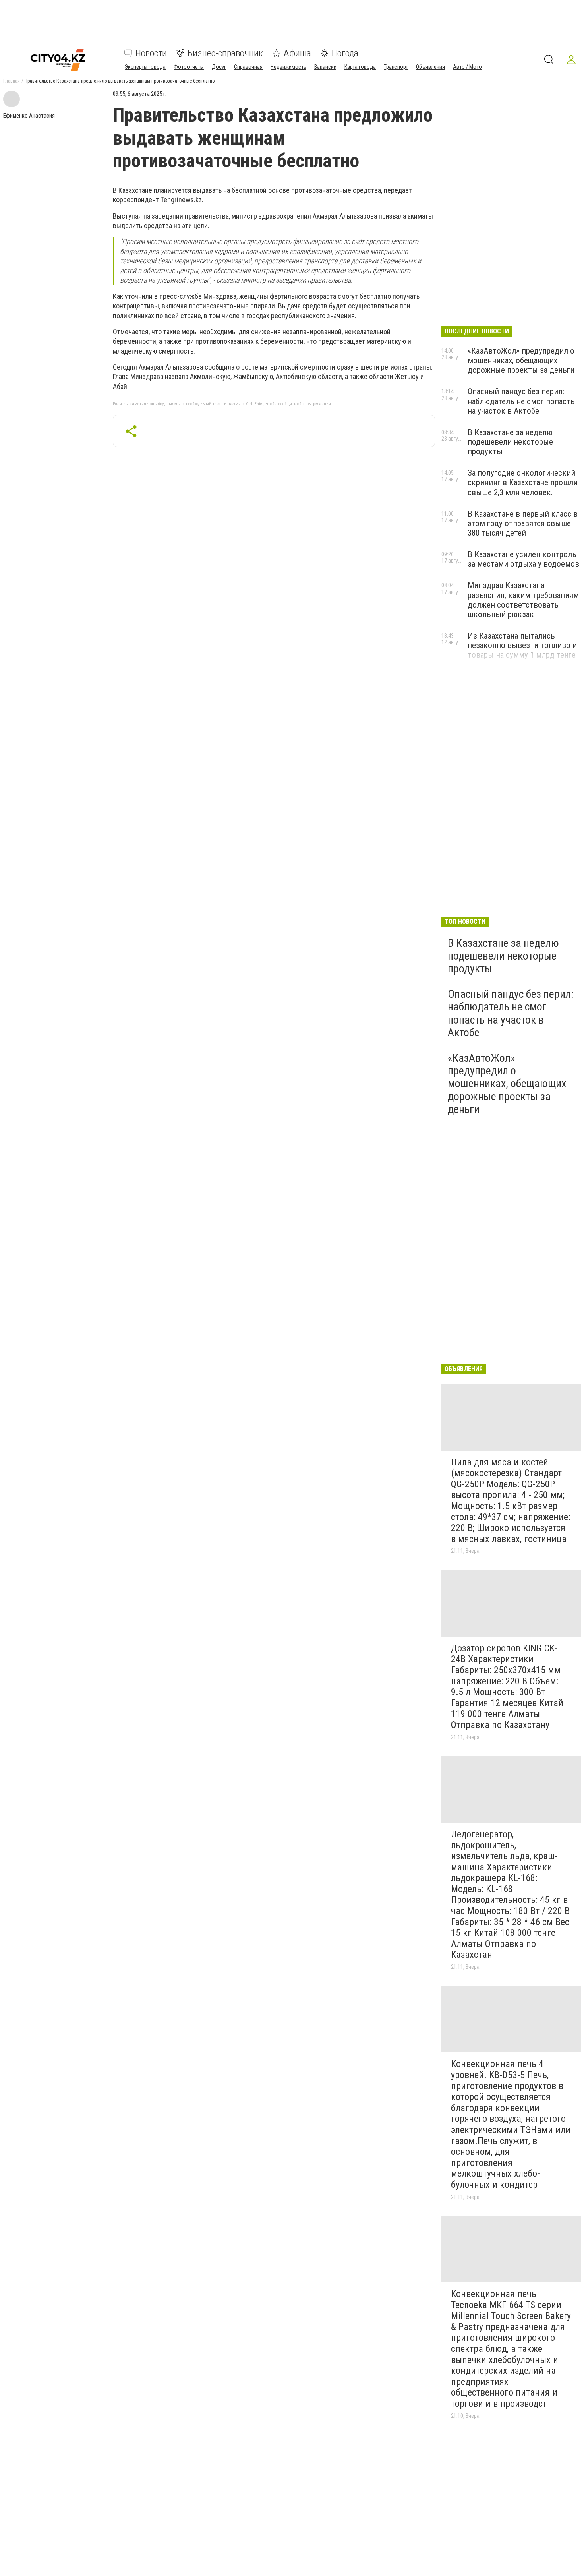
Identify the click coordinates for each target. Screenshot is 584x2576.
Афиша (297, 53)
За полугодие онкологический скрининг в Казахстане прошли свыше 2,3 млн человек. (523, 482)
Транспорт (396, 67)
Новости (151, 53)
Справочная (248, 67)
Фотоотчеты (189, 67)
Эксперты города (145, 67)
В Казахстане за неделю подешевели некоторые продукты (510, 442)
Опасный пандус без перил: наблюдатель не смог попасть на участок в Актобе (521, 401)
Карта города (360, 67)
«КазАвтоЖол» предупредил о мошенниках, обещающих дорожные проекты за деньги (521, 360)
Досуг (219, 67)
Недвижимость (288, 67)
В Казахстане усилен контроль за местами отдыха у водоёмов (523, 559)
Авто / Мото (467, 67)
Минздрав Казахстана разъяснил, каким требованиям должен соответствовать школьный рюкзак (523, 600)
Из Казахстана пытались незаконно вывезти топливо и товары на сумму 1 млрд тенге (522, 645)
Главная (12, 81)
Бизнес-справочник (225, 53)
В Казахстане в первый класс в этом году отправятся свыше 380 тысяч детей (523, 523)
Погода (345, 53)
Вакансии (325, 67)
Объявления (430, 67)
